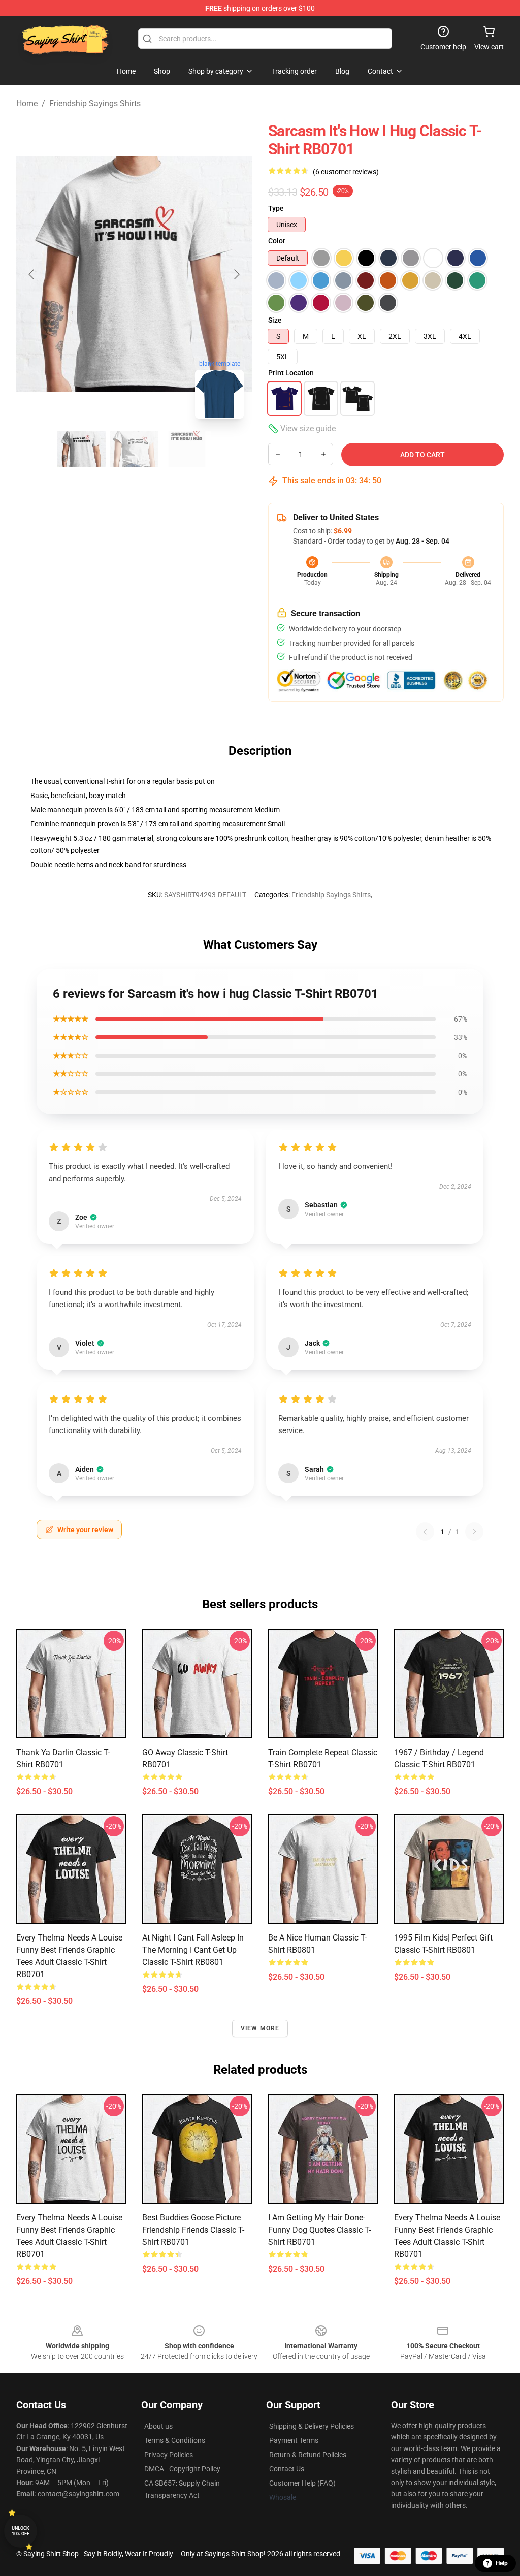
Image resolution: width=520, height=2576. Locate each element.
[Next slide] (236, 274)
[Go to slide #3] (187, 449)
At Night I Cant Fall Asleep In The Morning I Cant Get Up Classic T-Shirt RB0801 (193, 1950)
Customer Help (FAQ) (302, 2483)
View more (260, 2028)
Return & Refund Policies (308, 2455)
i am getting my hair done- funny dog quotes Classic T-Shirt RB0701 (319, 2230)
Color (277, 241)
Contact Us (287, 2469)
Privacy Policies (169, 2455)
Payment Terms (294, 2440)
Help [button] (502, 2563)
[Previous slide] (32, 274)
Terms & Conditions (175, 2440)
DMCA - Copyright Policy (182, 2469)
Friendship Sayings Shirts (95, 103)
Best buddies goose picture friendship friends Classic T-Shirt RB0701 (193, 2230)
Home (27, 103)
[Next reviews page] (474, 1532)
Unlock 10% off (21, 2531)
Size (275, 320)
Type (276, 208)
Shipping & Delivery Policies (312, 2426)
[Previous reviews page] (425, 1532)
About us (158, 2426)
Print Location (291, 373)
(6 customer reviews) (346, 172)
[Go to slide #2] (134, 449)
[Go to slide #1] (81, 449)
